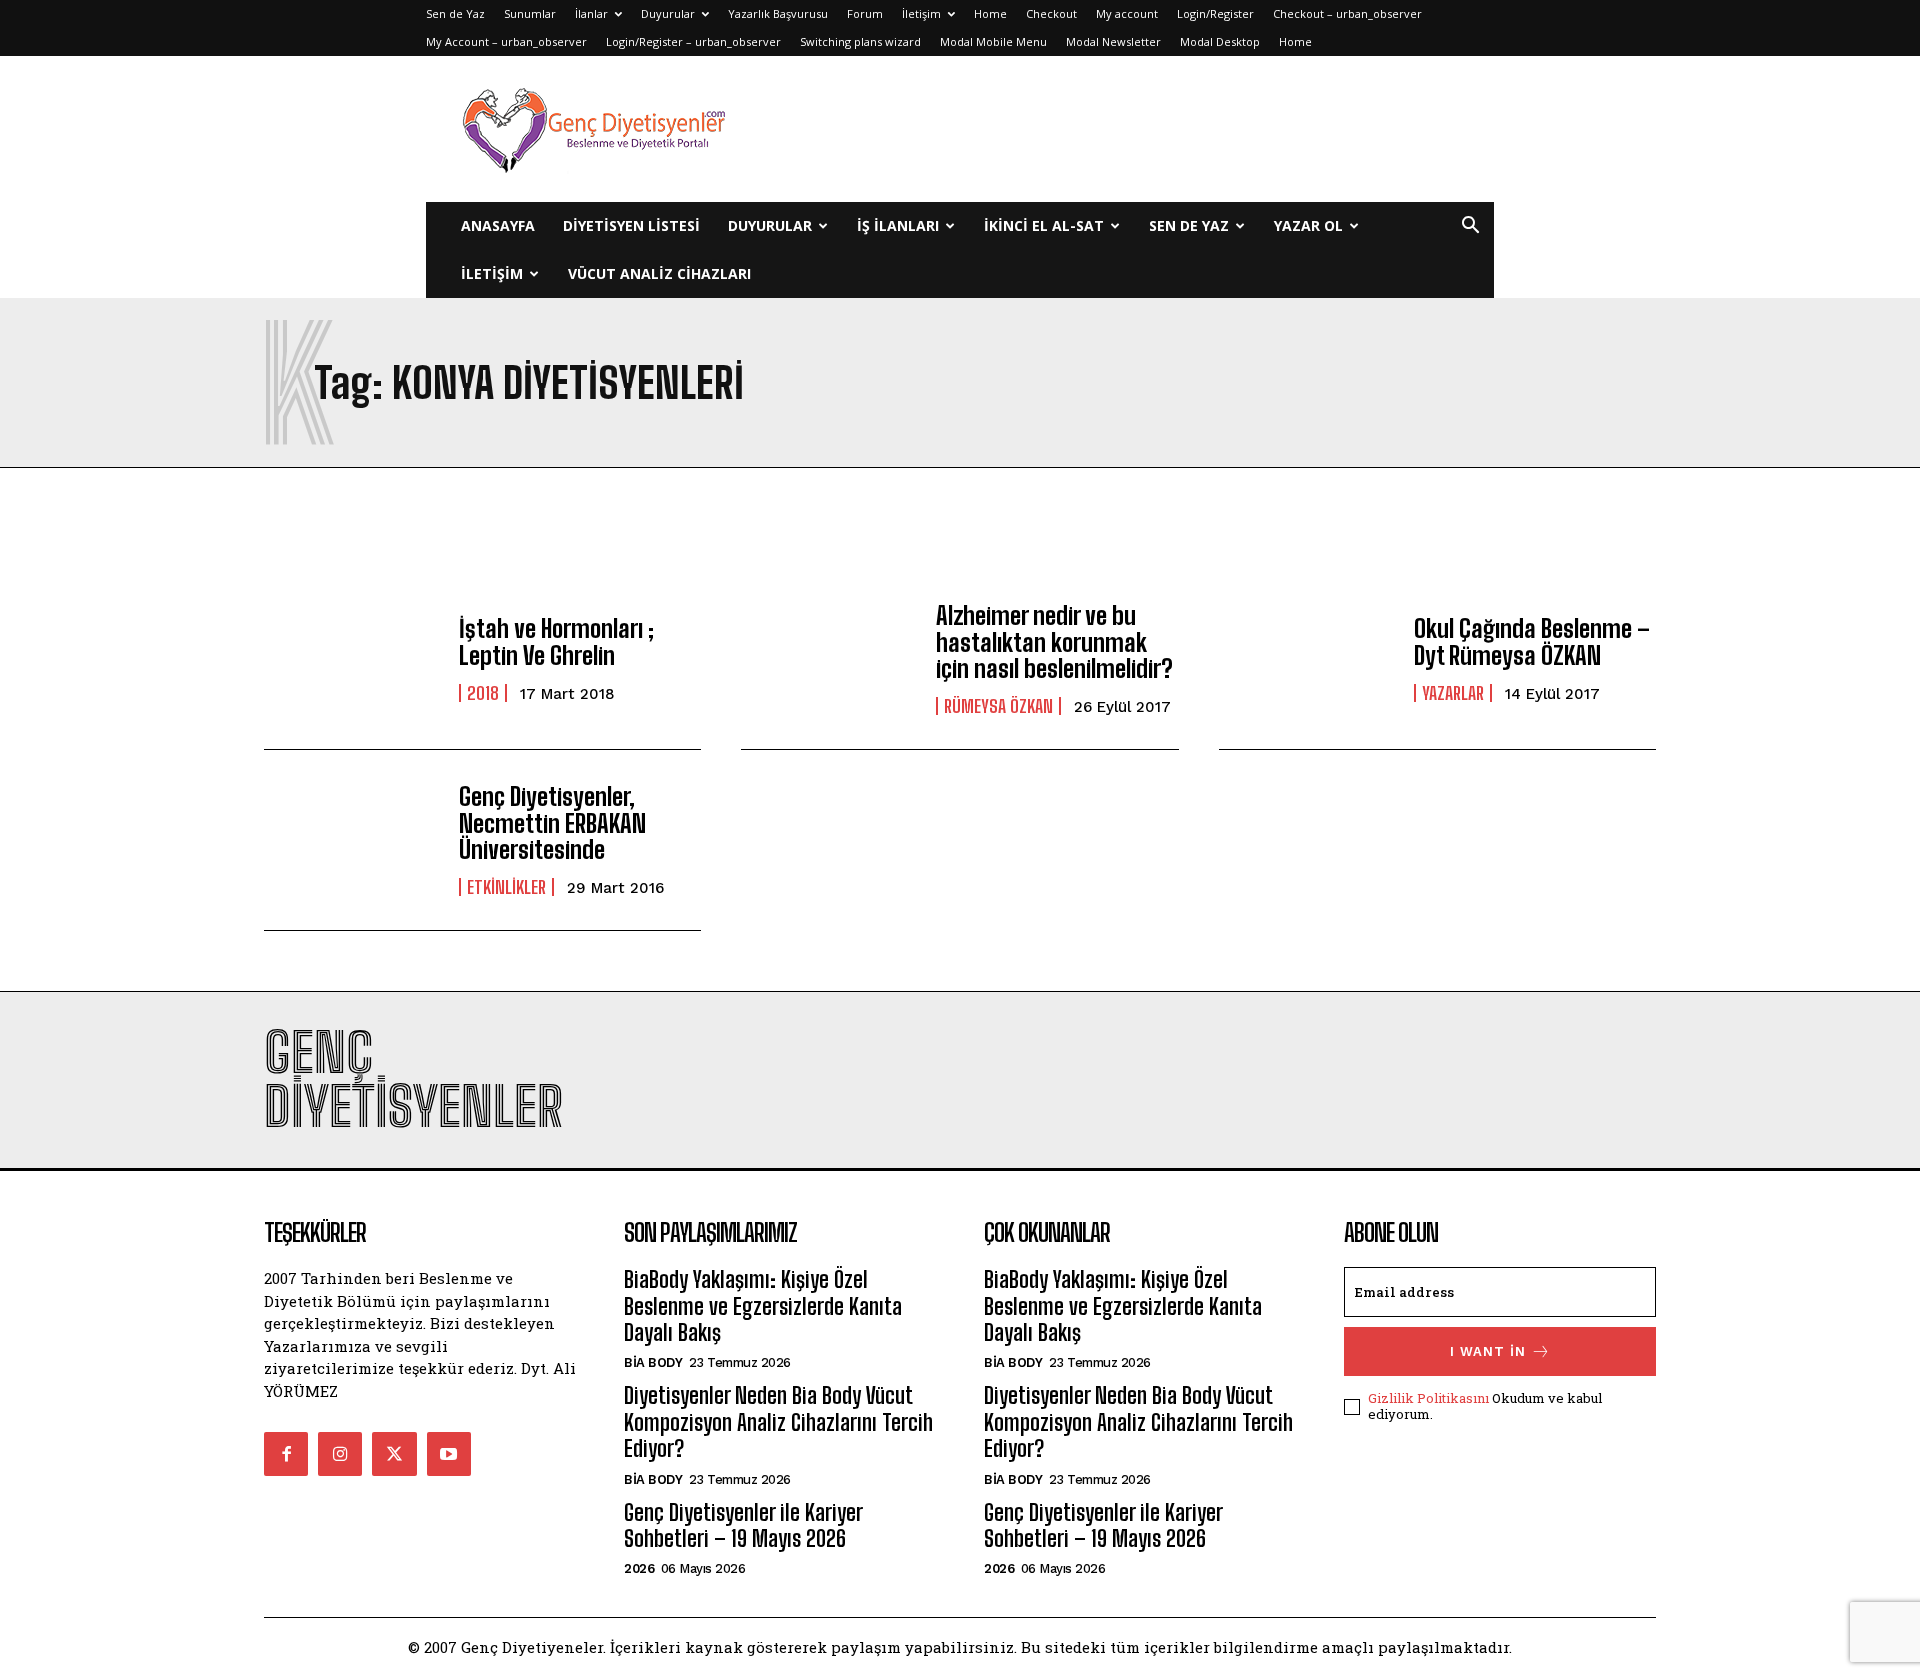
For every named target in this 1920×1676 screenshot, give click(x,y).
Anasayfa (498, 225)
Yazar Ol (1308, 225)
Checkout (1051, 13)
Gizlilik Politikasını (1428, 1398)
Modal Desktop (1220, 41)
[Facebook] (286, 1454)
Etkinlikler (506, 887)
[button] (1470, 227)
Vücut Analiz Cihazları (659, 273)
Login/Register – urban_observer (693, 41)
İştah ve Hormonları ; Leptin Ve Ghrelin (556, 641)
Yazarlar (1453, 693)
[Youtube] (449, 1454)
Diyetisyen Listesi (631, 225)
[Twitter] (394, 1454)
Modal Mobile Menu (993, 41)
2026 (639, 1568)
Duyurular (668, 13)
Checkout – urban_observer (1347, 13)
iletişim (492, 273)
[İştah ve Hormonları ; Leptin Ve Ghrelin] (351, 659)
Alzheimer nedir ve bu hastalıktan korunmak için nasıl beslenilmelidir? (1054, 642)
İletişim (921, 13)
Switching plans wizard (860, 41)
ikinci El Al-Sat (1044, 225)
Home (990, 13)
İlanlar (591, 13)
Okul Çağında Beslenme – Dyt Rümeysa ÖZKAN (1532, 641)
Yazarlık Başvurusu (778, 13)
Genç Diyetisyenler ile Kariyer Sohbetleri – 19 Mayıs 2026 (743, 1525)
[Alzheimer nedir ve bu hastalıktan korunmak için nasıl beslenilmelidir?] (828, 659)
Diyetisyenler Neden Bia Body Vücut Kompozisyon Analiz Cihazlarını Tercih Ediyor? (778, 1422)
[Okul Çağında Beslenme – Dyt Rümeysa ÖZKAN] (1306, 659)
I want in (1488, 1351)
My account (1127, 13)
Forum (865, 13)
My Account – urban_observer (506, 41)
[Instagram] (340, 1454)
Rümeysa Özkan (998, 706)
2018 (483, 693)
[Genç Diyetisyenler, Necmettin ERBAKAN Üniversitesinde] (351, 840)
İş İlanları (898, 225)
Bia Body (653, 1362)
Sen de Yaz (455, 13)
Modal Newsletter (1113, 41)
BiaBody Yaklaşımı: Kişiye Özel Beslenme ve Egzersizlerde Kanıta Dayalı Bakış (763, 1306)
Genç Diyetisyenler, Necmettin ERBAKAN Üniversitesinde (552, 823)
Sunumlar (530, 13)
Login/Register (1215, 13)
